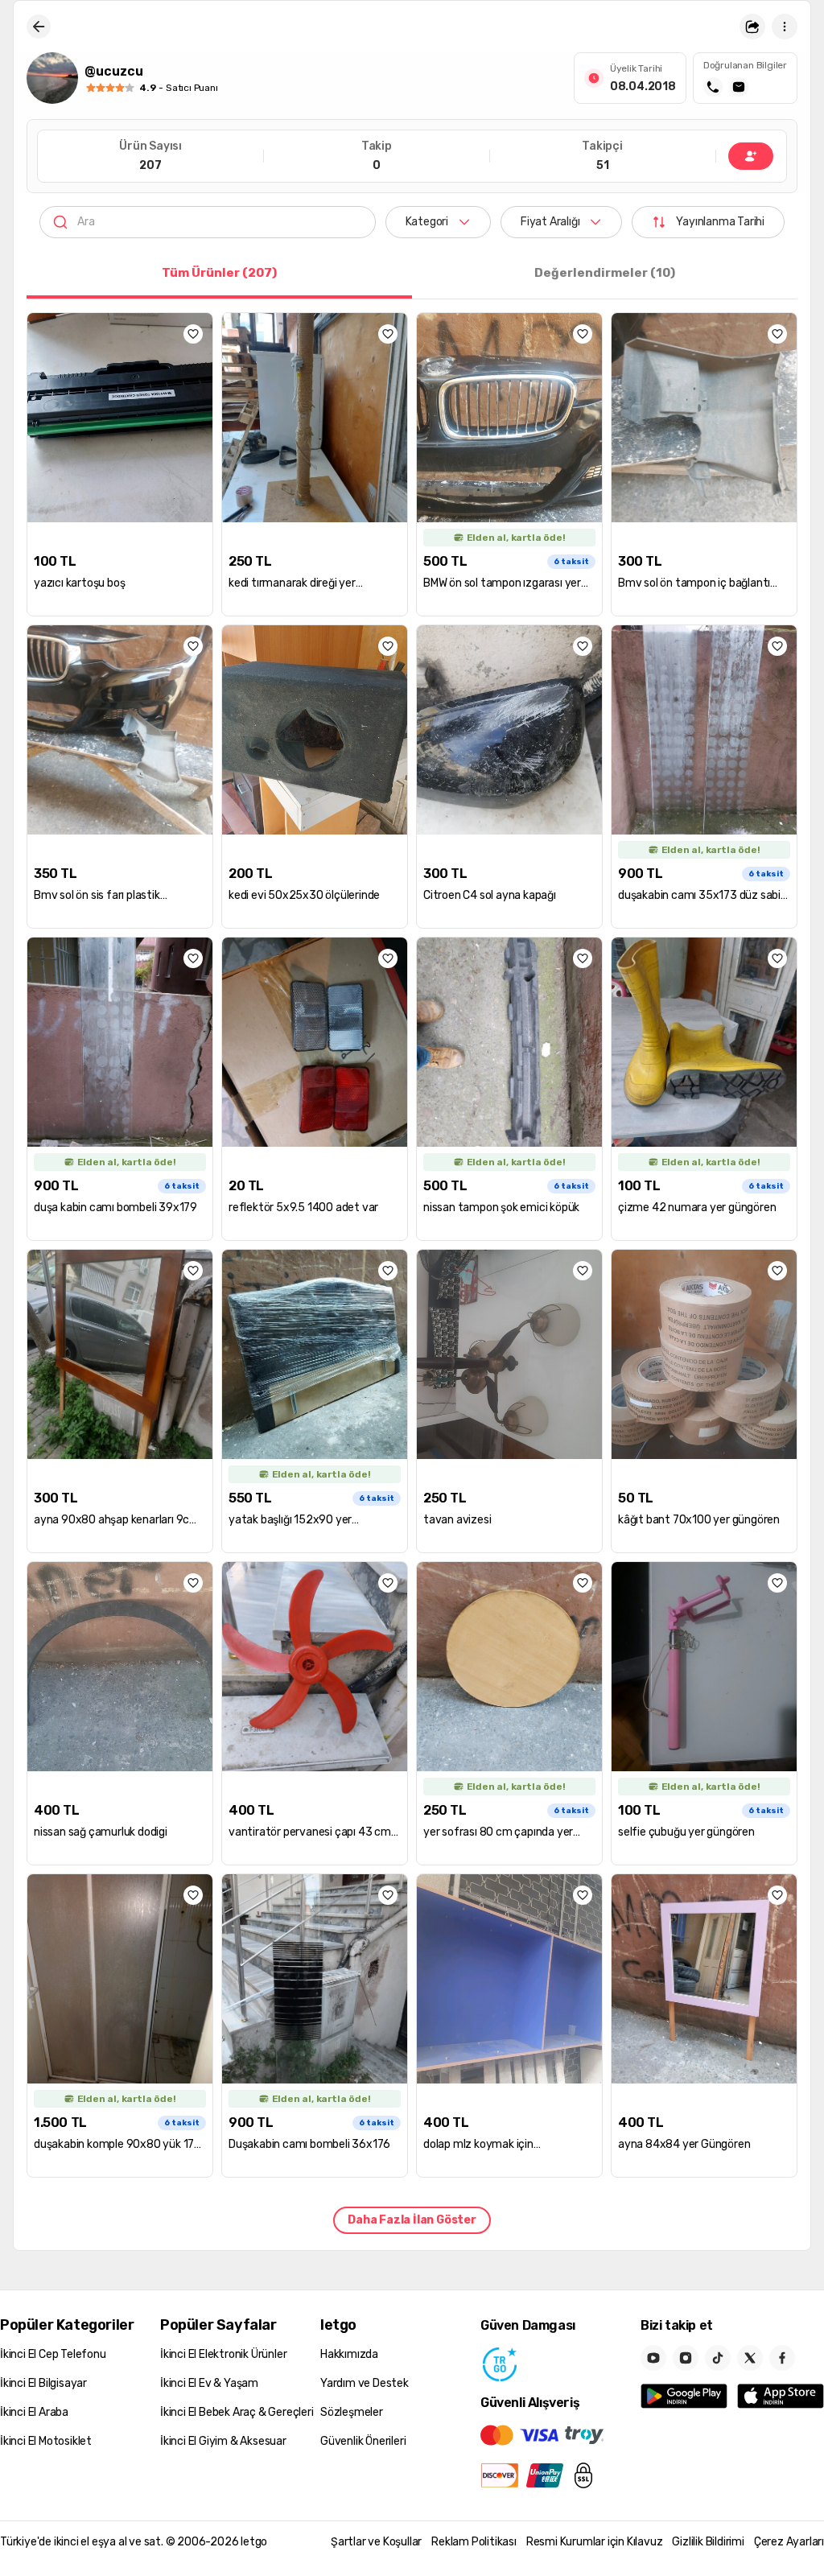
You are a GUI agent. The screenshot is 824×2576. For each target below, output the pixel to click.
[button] (752, 27)
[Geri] (39, 27)
